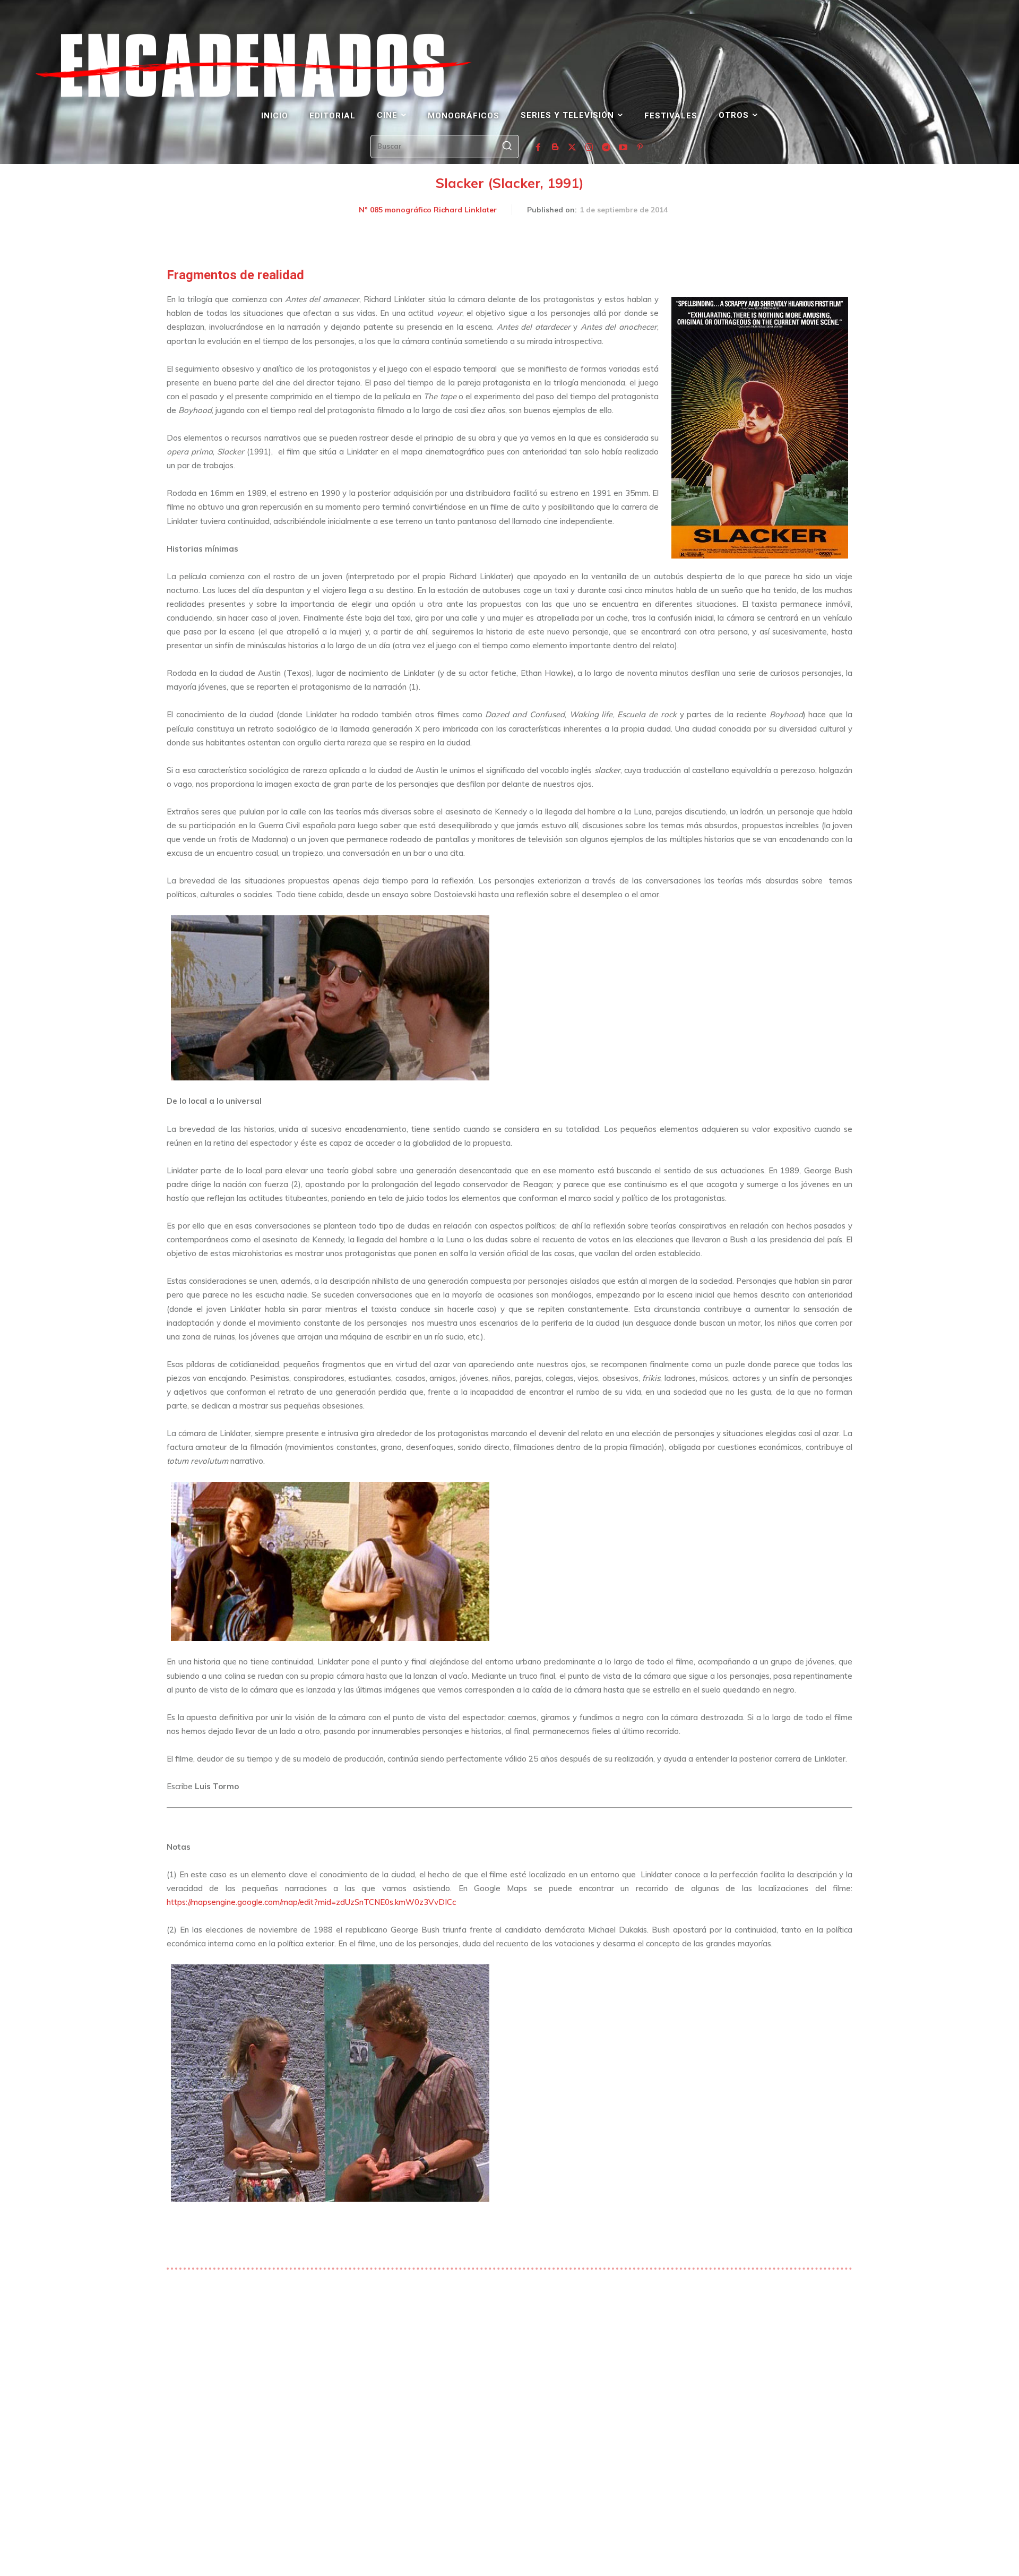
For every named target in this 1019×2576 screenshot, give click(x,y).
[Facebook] (538, 148)
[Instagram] (589, 148)
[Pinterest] (640, 148)
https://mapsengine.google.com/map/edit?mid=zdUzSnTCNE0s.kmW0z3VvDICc (311, 1902)
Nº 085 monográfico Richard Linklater (428, 210)
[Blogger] (555, 148)
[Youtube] (623, 148)
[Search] (507, 147)
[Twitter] (572, 148)
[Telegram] (606, 148)
